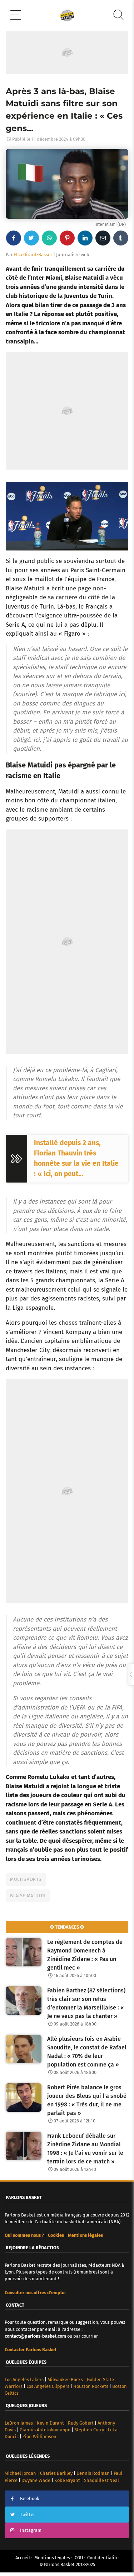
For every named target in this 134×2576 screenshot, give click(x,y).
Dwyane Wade (36, 2480)
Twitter (28, 2515)
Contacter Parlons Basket (31, 2350)
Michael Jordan (20, 2473)
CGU (79, 2558)
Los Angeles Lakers (24, 2380)
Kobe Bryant (67, 2480)
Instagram (31, 2530)
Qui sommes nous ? (24, 2235)
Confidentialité (103, 2558)
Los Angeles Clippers (48, 2386)
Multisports (26, 1879)
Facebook (30, 2499)
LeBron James (19, 2423)
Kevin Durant (50, 2423)
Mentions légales (52, 2558)
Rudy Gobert (81, 2423)
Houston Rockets (91, 2386)
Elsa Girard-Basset (33, 255)
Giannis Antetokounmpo (45, 2430)
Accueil (23, 2558)
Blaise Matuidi (28, 1896)
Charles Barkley (56, 2473)
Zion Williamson (39, 2437)
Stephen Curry (89, 2430)
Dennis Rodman (93, 2473)
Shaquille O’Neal (101, 2480)
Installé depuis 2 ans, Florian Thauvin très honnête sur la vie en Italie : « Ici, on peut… (76, 1158)
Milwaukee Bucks (65, 2380)
